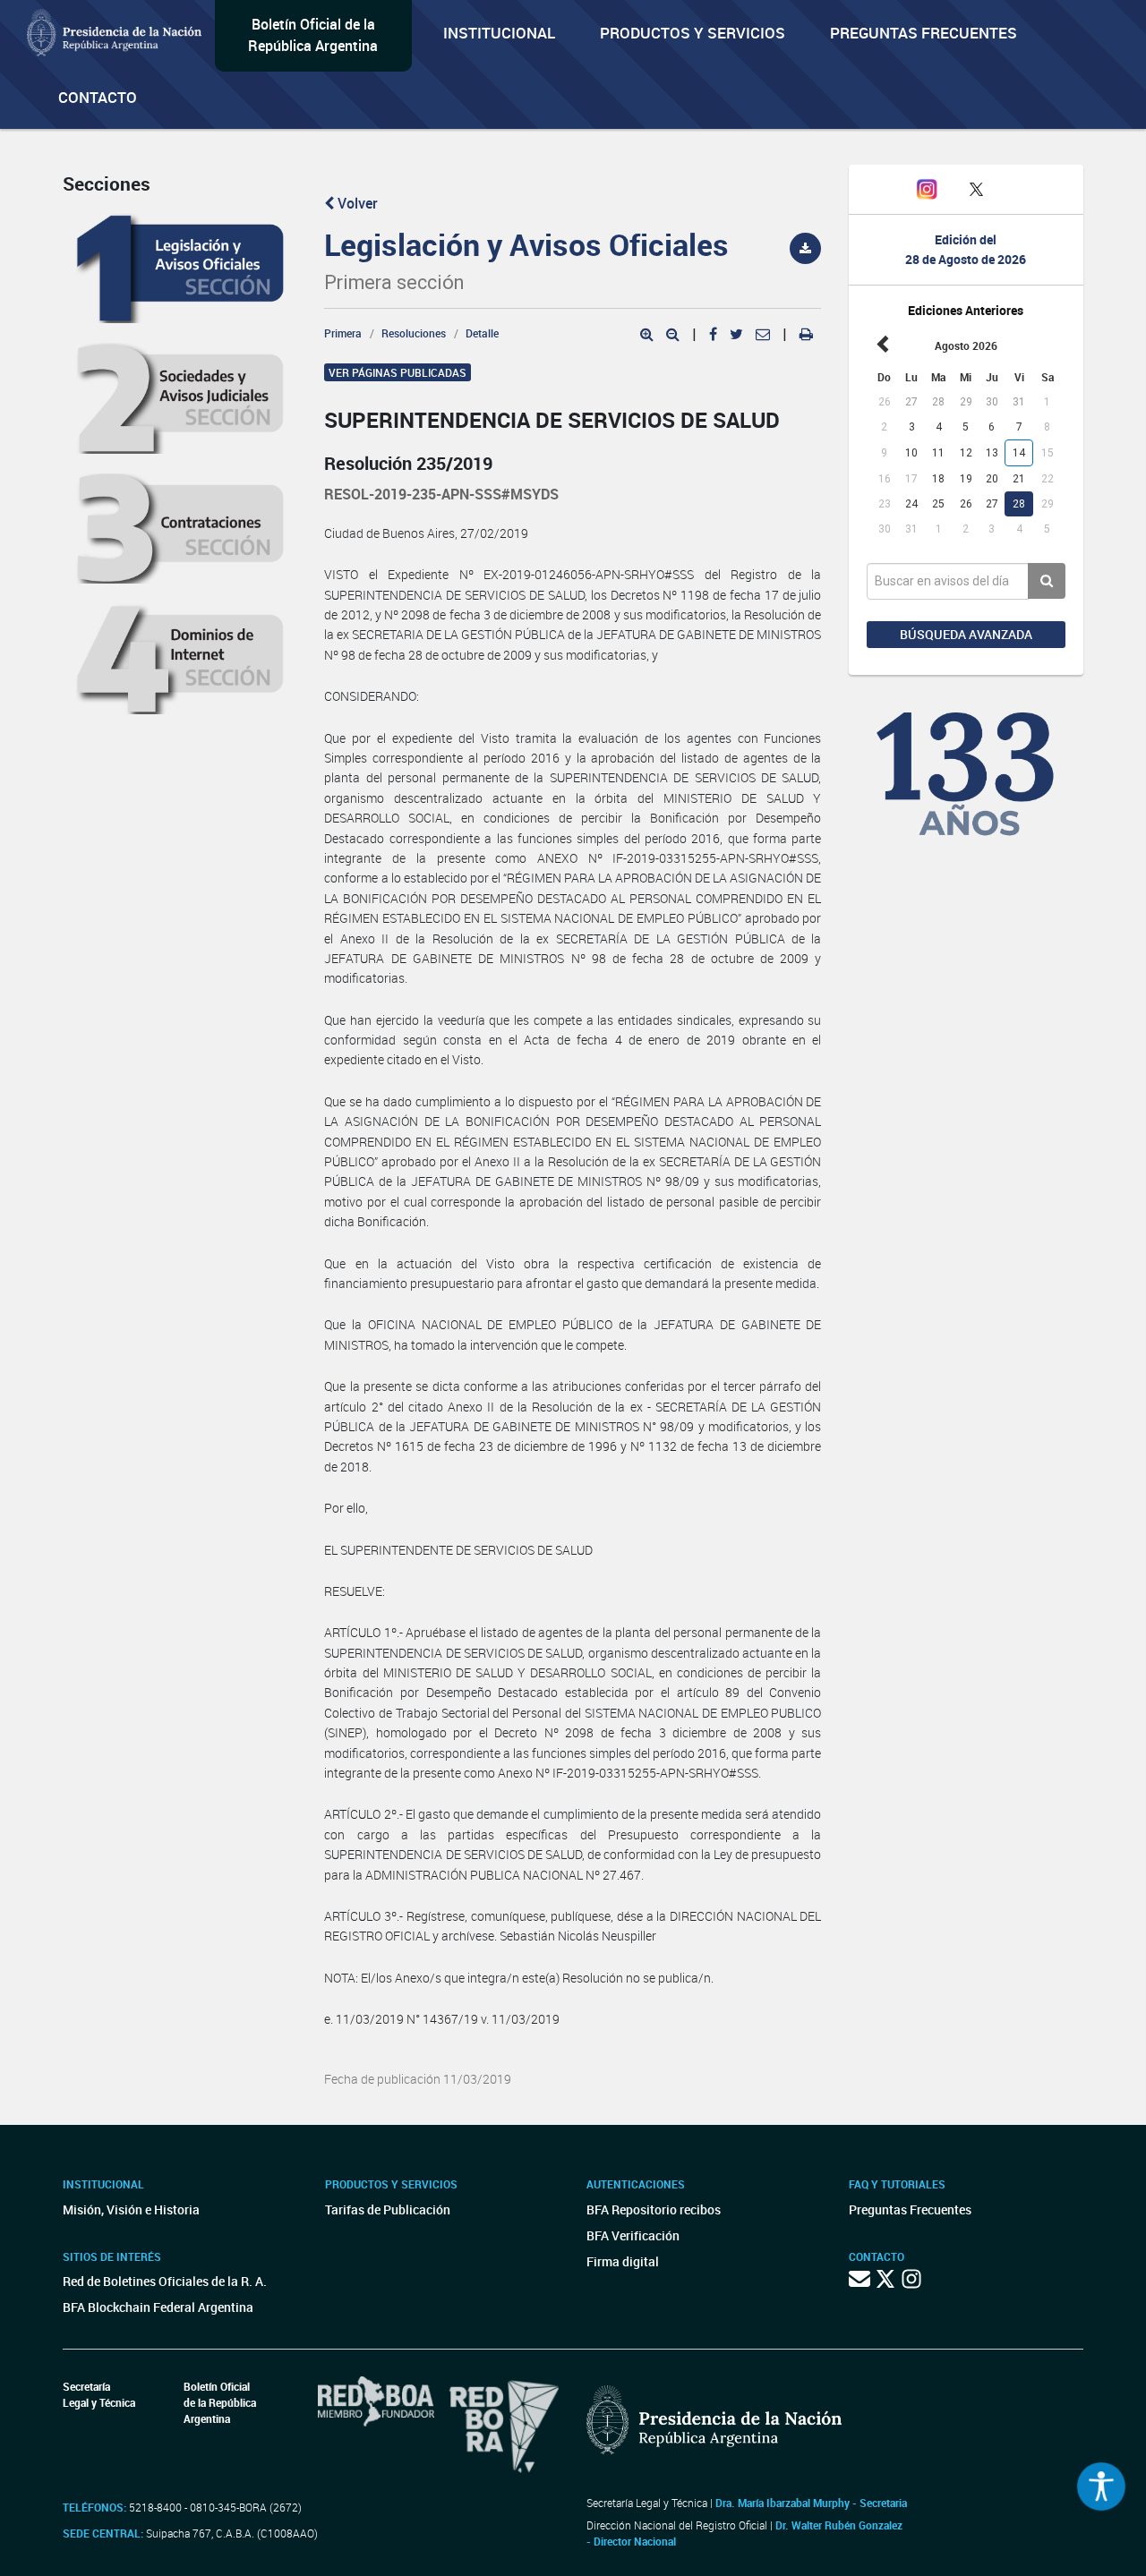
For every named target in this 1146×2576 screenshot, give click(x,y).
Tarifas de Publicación (388, 2209)
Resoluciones (414, 333)
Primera (343, 333)
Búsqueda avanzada (966, 634)
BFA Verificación (633, 2235)
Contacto (98, 97)
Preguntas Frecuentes (924, 33)
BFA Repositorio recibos (654, 2209)
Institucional (499, 33)
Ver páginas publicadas (398, 372)
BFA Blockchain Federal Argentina (158, 2307)
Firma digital (623, 2261)
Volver (356, 203)
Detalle (482, 333)
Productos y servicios (693, 33)
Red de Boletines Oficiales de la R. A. (165, 2281)
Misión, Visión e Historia (131, 2209)
